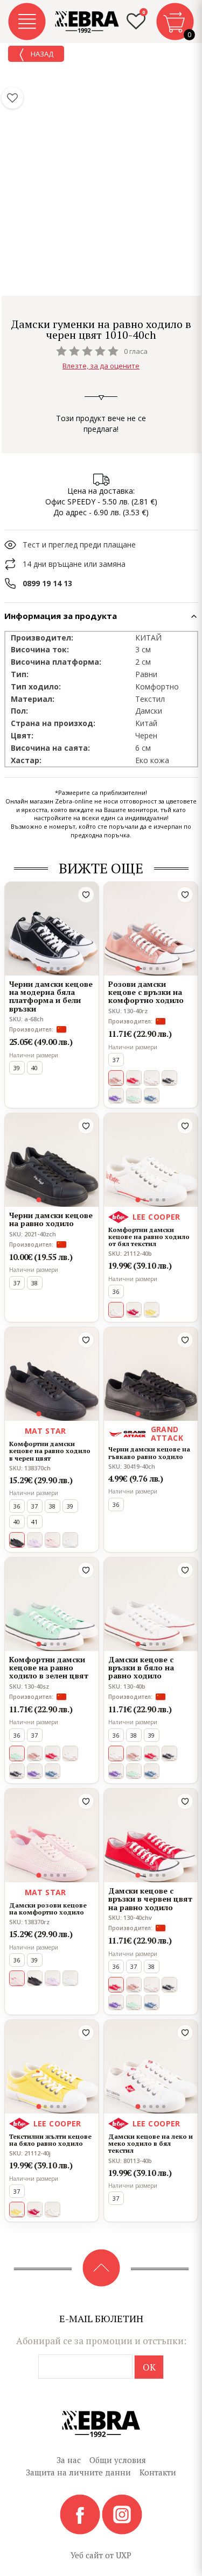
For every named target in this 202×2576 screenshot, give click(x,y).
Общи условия (118, 2460)
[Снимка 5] (65, 969)
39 (17, 1068)
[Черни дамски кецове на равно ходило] (52, 1160)
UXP (124, 2555)
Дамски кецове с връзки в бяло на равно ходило (141, 1668)
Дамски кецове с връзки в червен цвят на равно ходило (150, 1899)
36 (116, 1291)
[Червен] (134, 1078)
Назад (41, 54)
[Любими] (12, 98)
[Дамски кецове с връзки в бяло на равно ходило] (151, 1604)
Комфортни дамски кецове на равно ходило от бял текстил (149, 1237)
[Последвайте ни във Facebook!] (81, 2514)
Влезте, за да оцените (101, 366)
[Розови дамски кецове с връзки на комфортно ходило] (151, 929)
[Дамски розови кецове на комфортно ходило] (52, 1835)
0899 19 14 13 (47, 583)
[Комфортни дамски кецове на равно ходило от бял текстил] (151, 1160)
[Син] (152, 1096)
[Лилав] (116, 1096)
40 (34, 1068)
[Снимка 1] (39, 968)
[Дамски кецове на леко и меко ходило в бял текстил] (151, 2067)
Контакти (158, 2472)
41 (34, 1522)
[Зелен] (134, 1096)
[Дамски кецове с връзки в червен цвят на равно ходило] (151, 1835)
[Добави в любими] (86, 895)
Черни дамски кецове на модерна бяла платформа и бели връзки (51, 997)
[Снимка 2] (45, 969)
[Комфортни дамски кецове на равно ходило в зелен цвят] (52, 1604)
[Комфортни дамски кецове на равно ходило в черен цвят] (52, 1374)
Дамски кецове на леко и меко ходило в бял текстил (151, 2144)
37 (116, 1060)
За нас (69, 2460)
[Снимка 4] (58, 969)
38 (34, 1283)
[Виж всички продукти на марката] (101, 309)
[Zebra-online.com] (87, 22)
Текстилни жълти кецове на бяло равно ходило (50, 2140)
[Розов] (53, 1540)
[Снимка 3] (52, 969)
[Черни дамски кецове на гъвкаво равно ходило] (151, 1374)
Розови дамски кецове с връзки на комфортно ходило (146, 992)
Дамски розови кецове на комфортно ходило (48, 1909)
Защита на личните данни (78, 2472)
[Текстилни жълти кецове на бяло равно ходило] (52, 2067)
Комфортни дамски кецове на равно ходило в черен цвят (50, 1451)
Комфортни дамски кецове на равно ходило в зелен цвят (49, 1668)
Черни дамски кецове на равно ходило (51, 1219)
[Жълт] (152, 1310)
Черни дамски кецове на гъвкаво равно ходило (149, 1453)
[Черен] (169, 1078)
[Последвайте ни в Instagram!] (122, 2514)
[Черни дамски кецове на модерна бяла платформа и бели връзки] (52, 929)
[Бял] (152, 1078)
